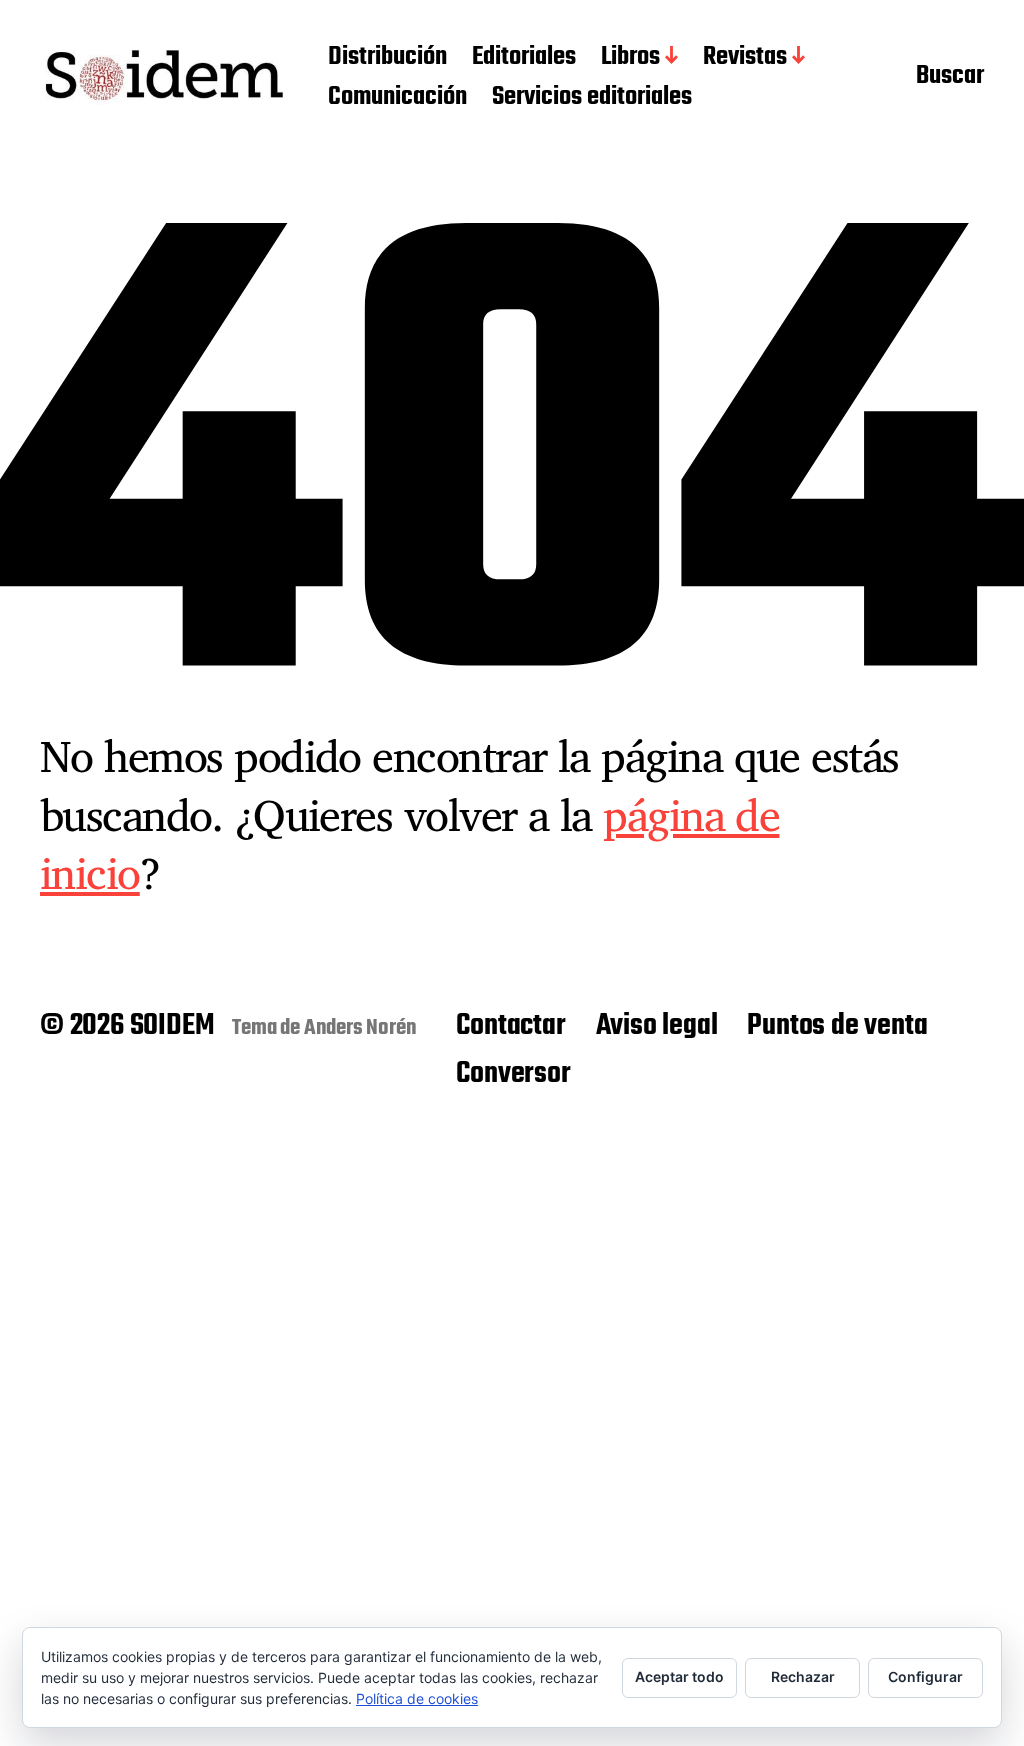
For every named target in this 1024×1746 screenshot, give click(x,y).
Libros (630, 58)
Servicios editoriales (592, 98)
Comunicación (397, 98)
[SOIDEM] (164, 78)
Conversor (513, 1074)
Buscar (950, 78)
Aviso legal (657, 1026)
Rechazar (803, 1676)
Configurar (925, 1676)
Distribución (387, 58)
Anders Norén (360, 1028)
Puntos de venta (837, 1026)
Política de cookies (417, 1698)
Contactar (510, 1026)
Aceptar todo (679, 1676)
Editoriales (524, 58)
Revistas (745, 58)
